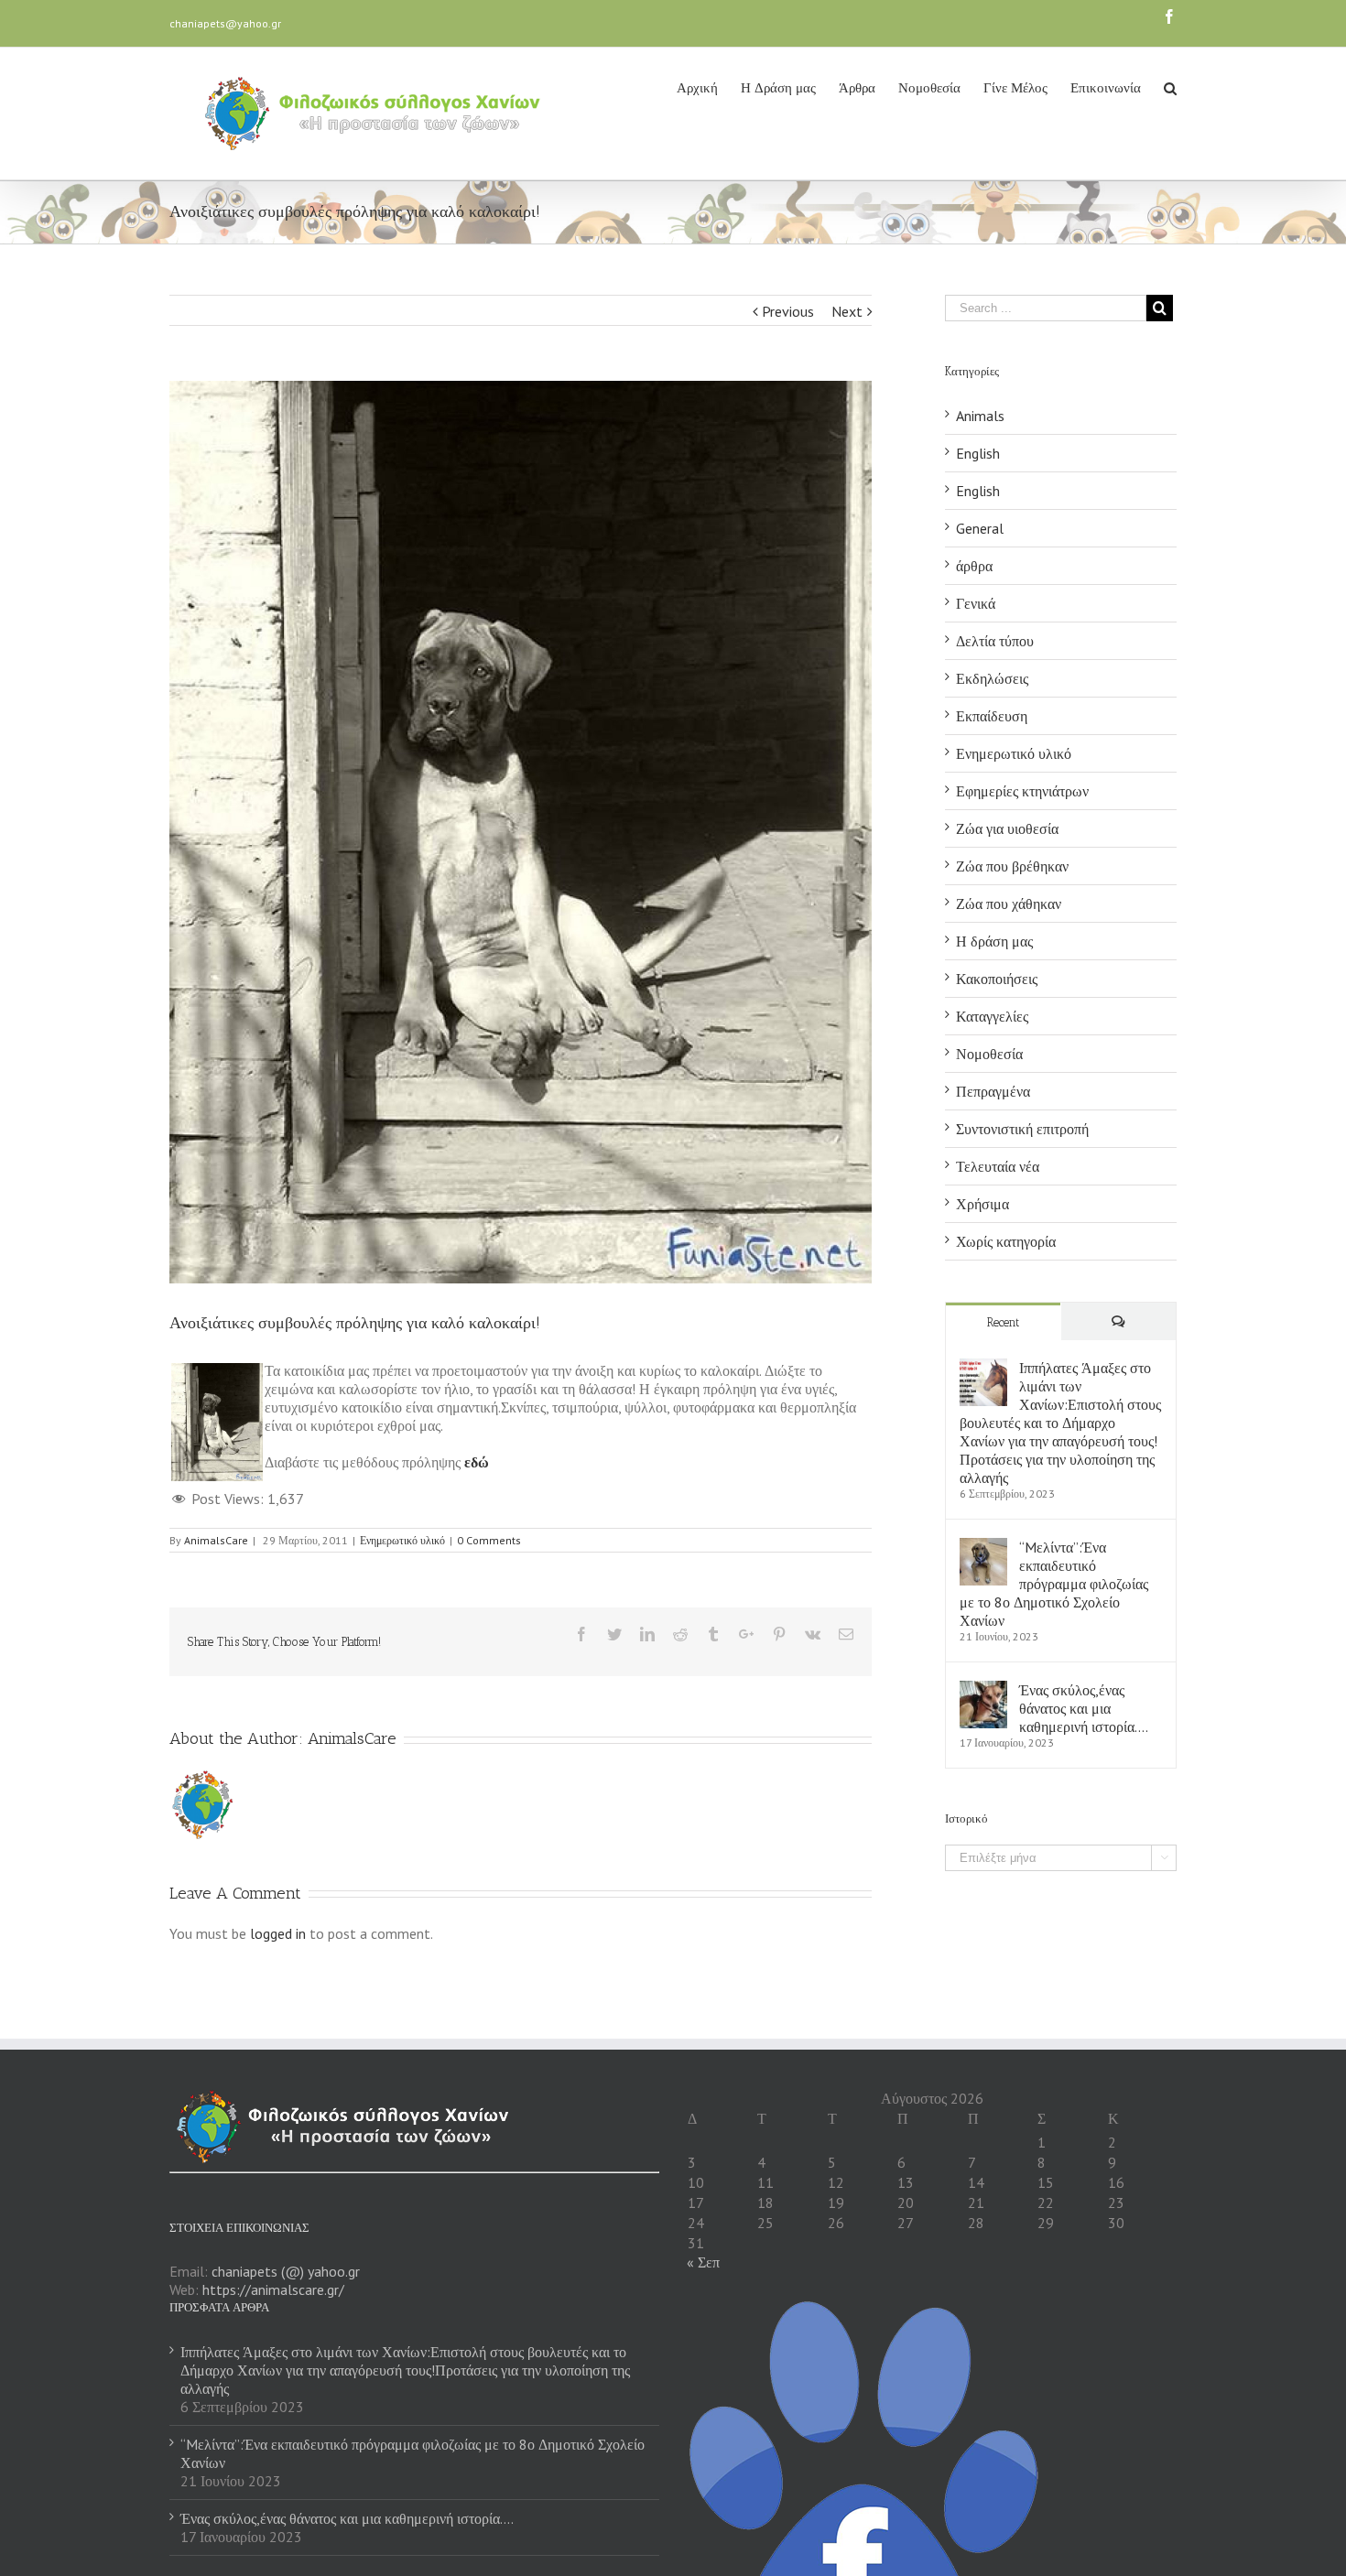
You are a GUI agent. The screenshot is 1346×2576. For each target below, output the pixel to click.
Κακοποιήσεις (997, 979)
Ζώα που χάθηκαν (1009, 904)
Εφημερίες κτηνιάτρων (1022, 791)
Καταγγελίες (992, 1016)
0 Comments (489, 1540)
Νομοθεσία (989, 1054)
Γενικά (976, 603)
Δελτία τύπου (995, 641)
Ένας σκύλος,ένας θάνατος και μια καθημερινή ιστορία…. (1084, 1708)
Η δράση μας (994, 941)
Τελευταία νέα (998, 1166)
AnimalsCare (216, 1540)
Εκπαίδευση (992, 716)
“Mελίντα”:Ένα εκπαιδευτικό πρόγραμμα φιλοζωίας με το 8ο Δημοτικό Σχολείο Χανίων (1054, 1584)
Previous (788, 311)
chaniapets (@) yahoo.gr (286, 2271)
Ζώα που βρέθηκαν (1012, 866)
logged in (278, 1933)
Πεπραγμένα (993, 1091)
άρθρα (974, 566)
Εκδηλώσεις (992, 678)
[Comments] (1119, 1321)
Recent (1003, 1322)
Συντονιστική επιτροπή (1022, 1129)
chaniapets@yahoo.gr (225, 23)
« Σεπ (703, 2262)
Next (847, 311)
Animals (980, 416)
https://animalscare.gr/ (273, 2289)
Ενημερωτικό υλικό (402, 1540)
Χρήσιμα (982, 1204)
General (980, 528)
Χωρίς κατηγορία (1006, 1241)
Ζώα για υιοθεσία (1007, 828)
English (978, 453)
